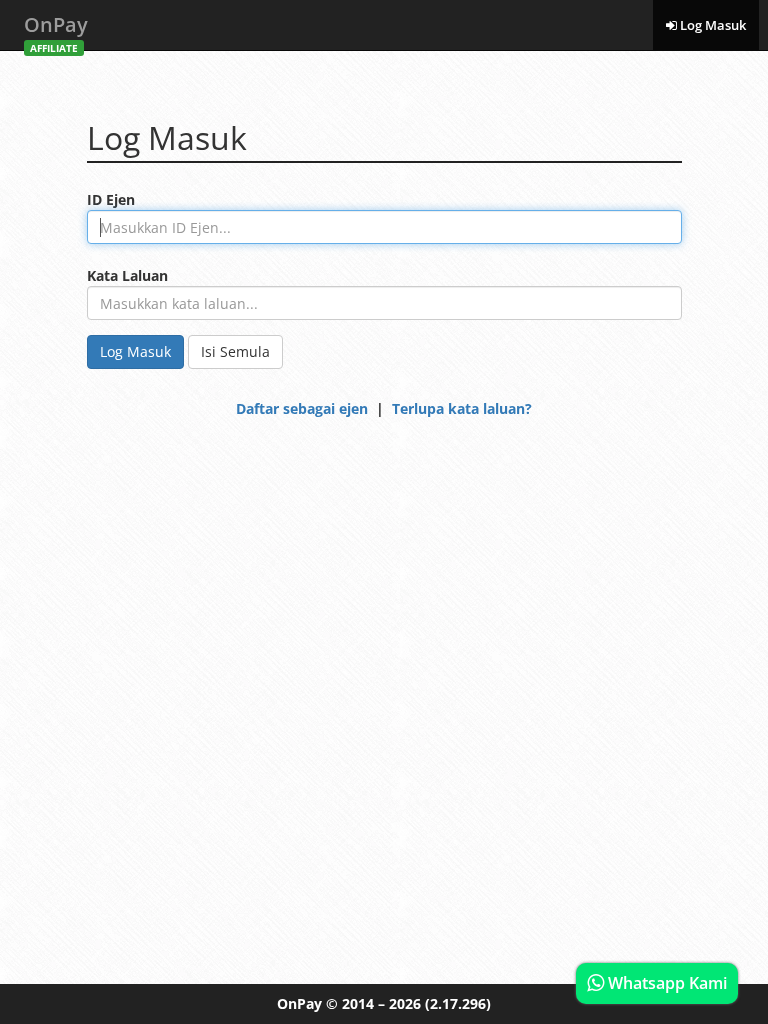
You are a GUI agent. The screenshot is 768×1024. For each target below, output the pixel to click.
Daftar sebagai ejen (302, 408)
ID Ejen (111, 199)
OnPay (56, 30)
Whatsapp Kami (665, 983)
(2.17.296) (458, 1003)
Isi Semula (235, 351)
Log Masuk (711, 25)
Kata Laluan (127, 275)
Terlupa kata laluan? (462, 408)
